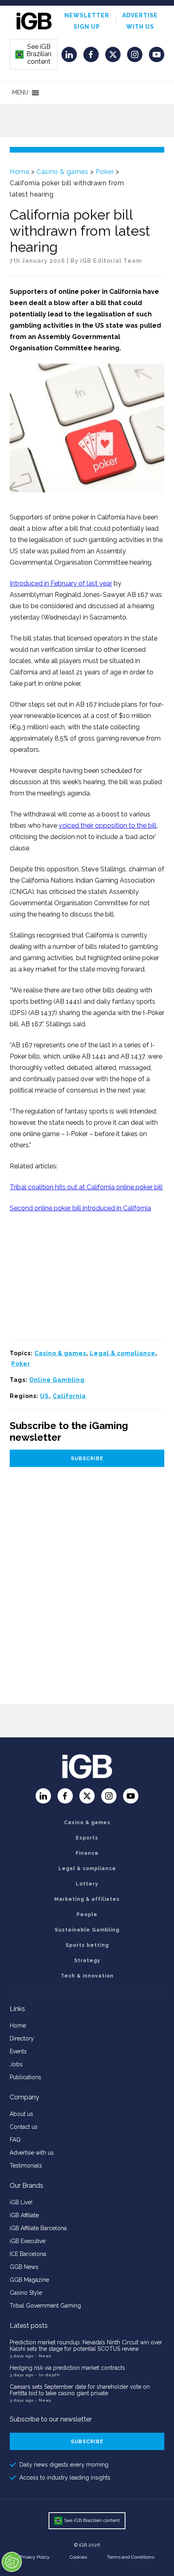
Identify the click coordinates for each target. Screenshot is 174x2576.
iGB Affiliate (24, 2215)
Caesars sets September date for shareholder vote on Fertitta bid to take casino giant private (80, 2390)
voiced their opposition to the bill (108, 826)
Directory (22, 2038)
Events (18, 2051)
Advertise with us (32, 2153)
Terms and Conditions (130, 2557)
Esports (87, 1838)
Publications (25, 2077)
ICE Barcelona (28, 2254)
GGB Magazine (29, 2280)
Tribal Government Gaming (45, 2306)
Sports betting (87, 1945)
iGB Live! (21, 2202)
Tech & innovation (87, 1976)
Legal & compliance (123, 1353)
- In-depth (48, 2375)
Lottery (87, 1884)
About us (21, 2114)
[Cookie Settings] (12, 2562)
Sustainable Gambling (87, 1930)
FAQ (15, 2140)
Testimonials (26, 2166)
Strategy (87, 1961)
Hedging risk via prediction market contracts (67, 2368)
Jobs (16, 2064)
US (45, 1396)
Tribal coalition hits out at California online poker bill (86, 1187)
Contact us (24, 2127)
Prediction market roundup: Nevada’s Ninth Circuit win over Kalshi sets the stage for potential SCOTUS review (86, 2346)
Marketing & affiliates (87, 1899)
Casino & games (62, 172)
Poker (105, 172)
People (87, 1915)
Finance (87, 1853)
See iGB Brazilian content (34, 54)
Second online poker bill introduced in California (80, 1208)
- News (43, 2356)
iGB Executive (28, 2241)
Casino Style (26, 2293)
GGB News (24, 2267)
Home (19, 172)
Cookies (78, 2557)
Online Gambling (57, 1380)
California (69, 1396)
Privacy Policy (35, 2557)
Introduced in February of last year (61, 583)
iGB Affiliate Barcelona (38, 2228)
